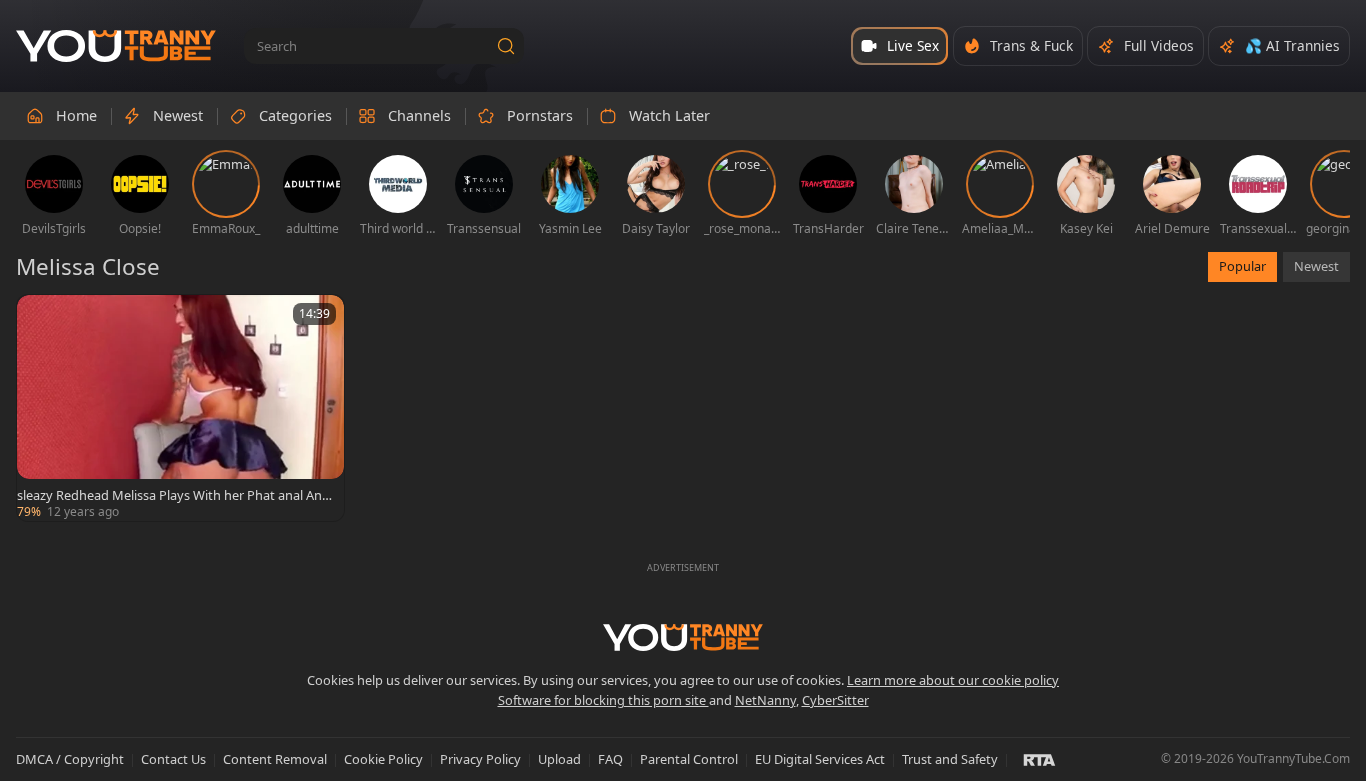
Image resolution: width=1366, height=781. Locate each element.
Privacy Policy (480, 759)
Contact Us (173, 759)
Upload (559, 759)
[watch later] (41, 319)
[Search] (506, 46)
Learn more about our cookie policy (953, 680)
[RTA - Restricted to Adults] (1039, 759)
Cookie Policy (383, 759)
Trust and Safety (950, 759)
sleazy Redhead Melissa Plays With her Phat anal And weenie (173, 495)
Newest (1316, 266)
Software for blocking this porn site (603, 700)
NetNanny (765, 700)
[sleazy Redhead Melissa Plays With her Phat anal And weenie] (180, 408)
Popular (1242, 266)
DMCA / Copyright (70, 759)
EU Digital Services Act (820, 759)
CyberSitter (835, 700)
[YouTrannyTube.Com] (116, 46)
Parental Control (689, 759)
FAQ (610, 759)
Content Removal (275, 759)
